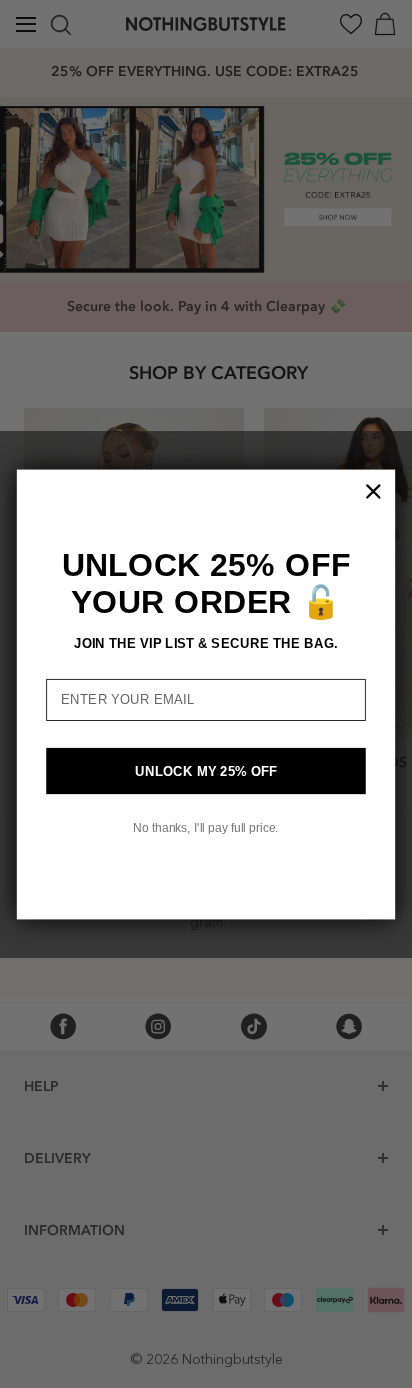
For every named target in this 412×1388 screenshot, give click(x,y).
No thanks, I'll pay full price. (205, 827)
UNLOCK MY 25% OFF (206, 770)
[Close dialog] (373, 491)
